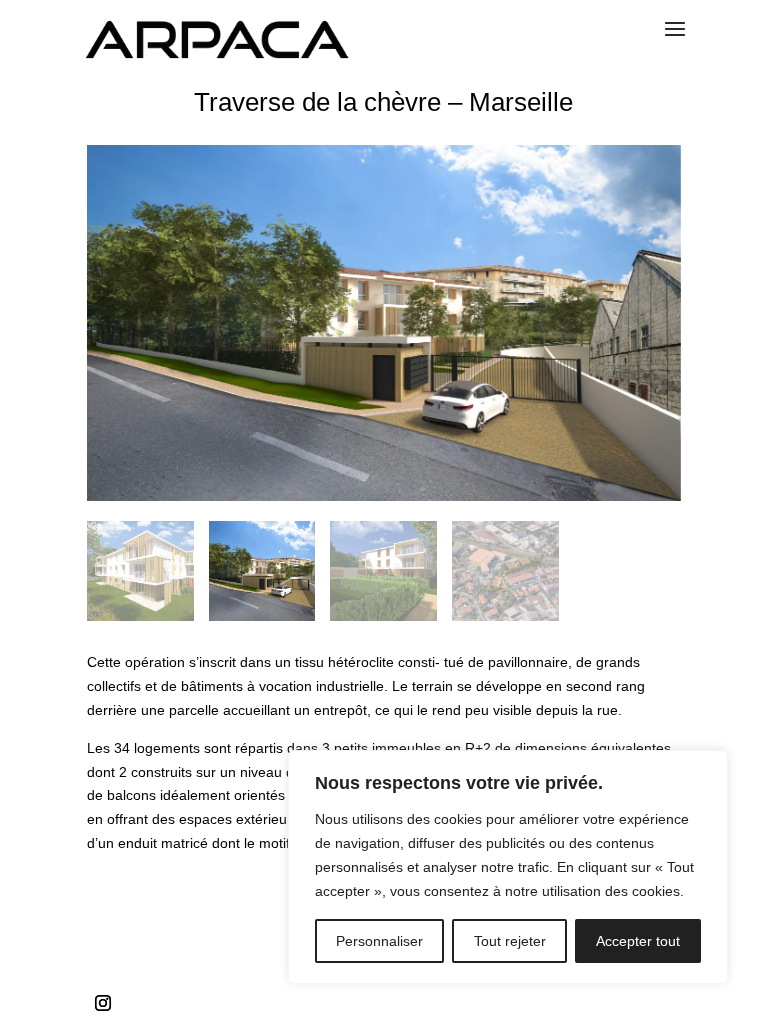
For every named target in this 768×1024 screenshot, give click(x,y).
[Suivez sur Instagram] (103, 1003)
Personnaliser (379, 941)
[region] (508, 867)
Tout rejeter (510, 941)
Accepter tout (638, 941)
